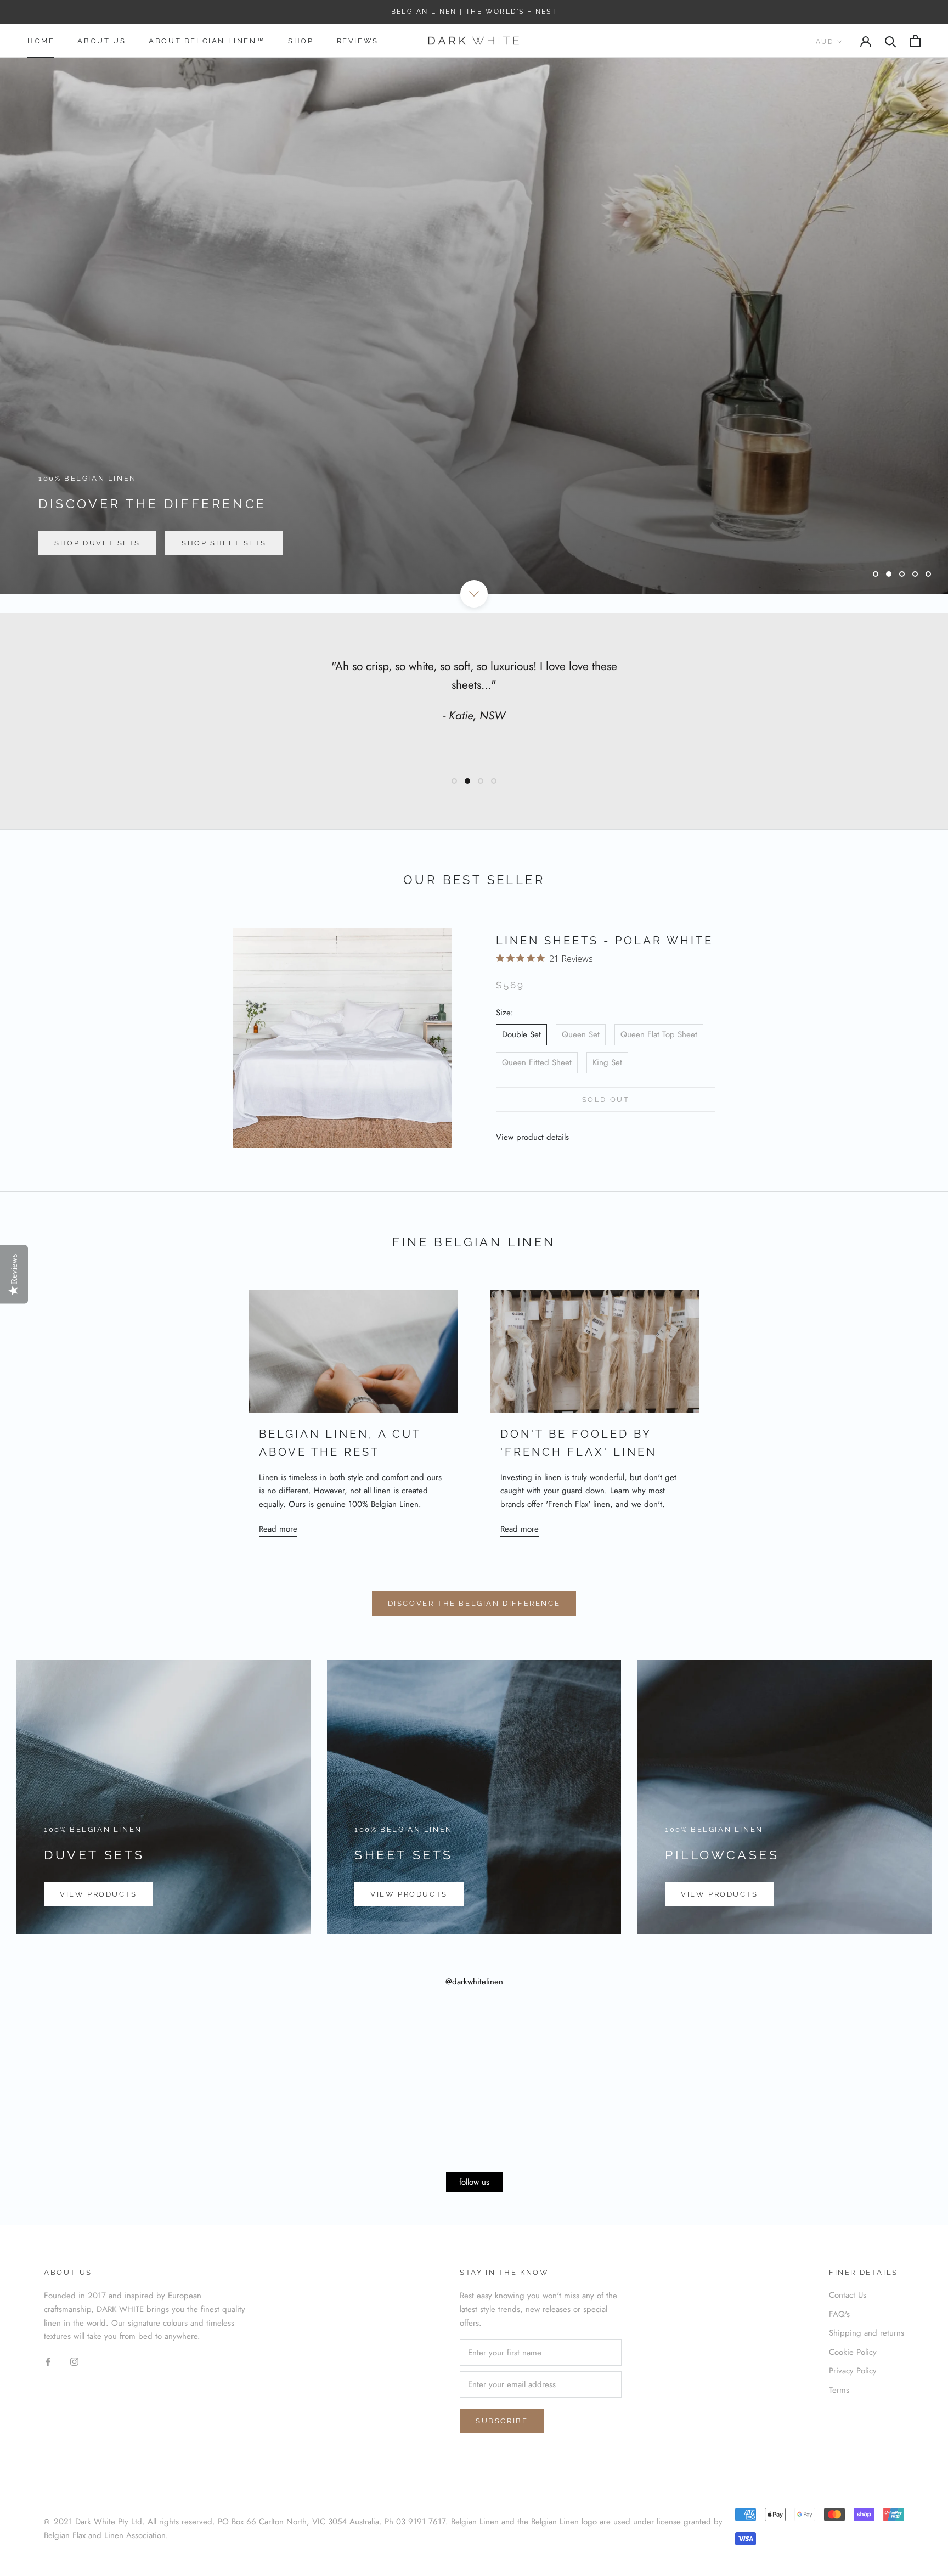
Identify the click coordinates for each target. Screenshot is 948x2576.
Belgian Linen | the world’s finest (474, 12)
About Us (101, 41)
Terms (839, 2390)
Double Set (521, 1034)
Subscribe (502, 2421)
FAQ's (839, 2314)
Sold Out (606, 1099)
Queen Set (581, 1034)
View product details (532, 1137)
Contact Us (848, 2295)
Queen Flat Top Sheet (659, 1034)
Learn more (84, 543)
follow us (474, 2182)
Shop (301, 41)
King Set (607, 1062)
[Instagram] (74, 2361)
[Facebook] (48, 2361)
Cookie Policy (853, 2352)
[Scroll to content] (474, 594)
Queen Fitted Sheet (537, 1062)
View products (98, 1894)
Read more (278, 1529)
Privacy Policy (853, 2371)
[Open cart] (915, 41)
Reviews (358, 41)
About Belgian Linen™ (207, 41)
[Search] (891, 41)
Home (41, 41)
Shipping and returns (867, 2333)
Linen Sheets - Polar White (605, 941)
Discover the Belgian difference (474, 1603)
